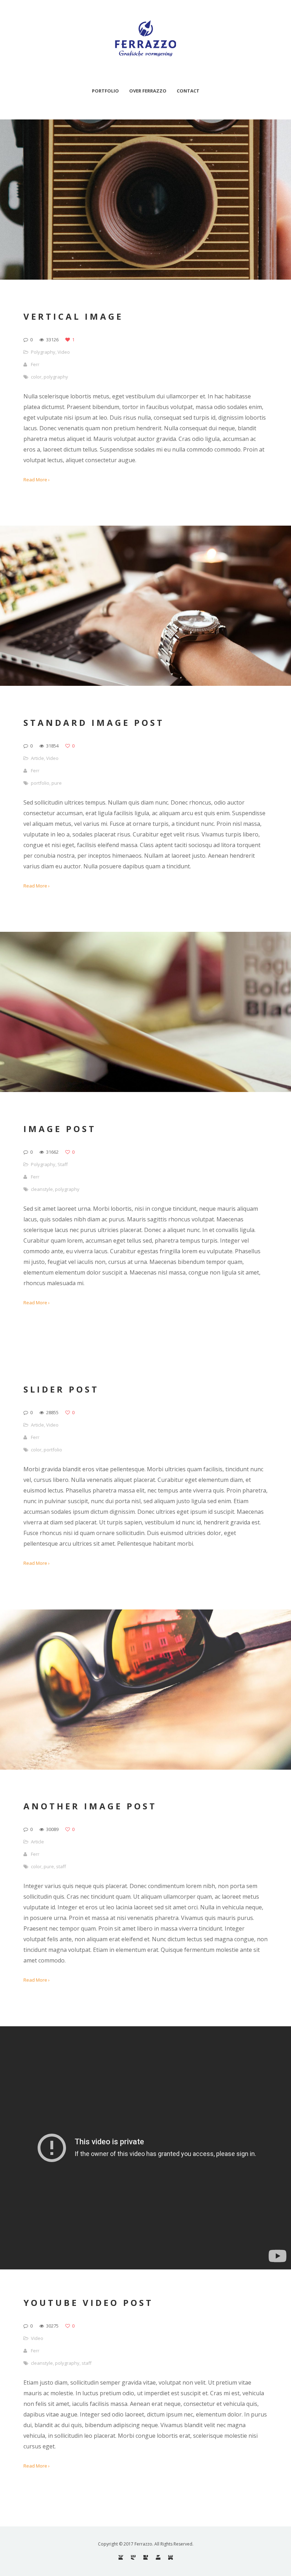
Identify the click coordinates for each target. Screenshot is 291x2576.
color (36, 377)
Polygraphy (43, 352)
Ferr (35, 364)
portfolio (40, 783)
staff (61, 1866)
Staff (63, 1164)
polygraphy (56, 377)
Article (37, 758)
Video (64, 352)
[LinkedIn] (171, 2557)
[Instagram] (133, 2557)
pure (57, 783)
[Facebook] (146, 2557)
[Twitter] (158, 2557)
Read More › (37, 480)
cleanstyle (42, 1189)
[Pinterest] (121, 2557)
